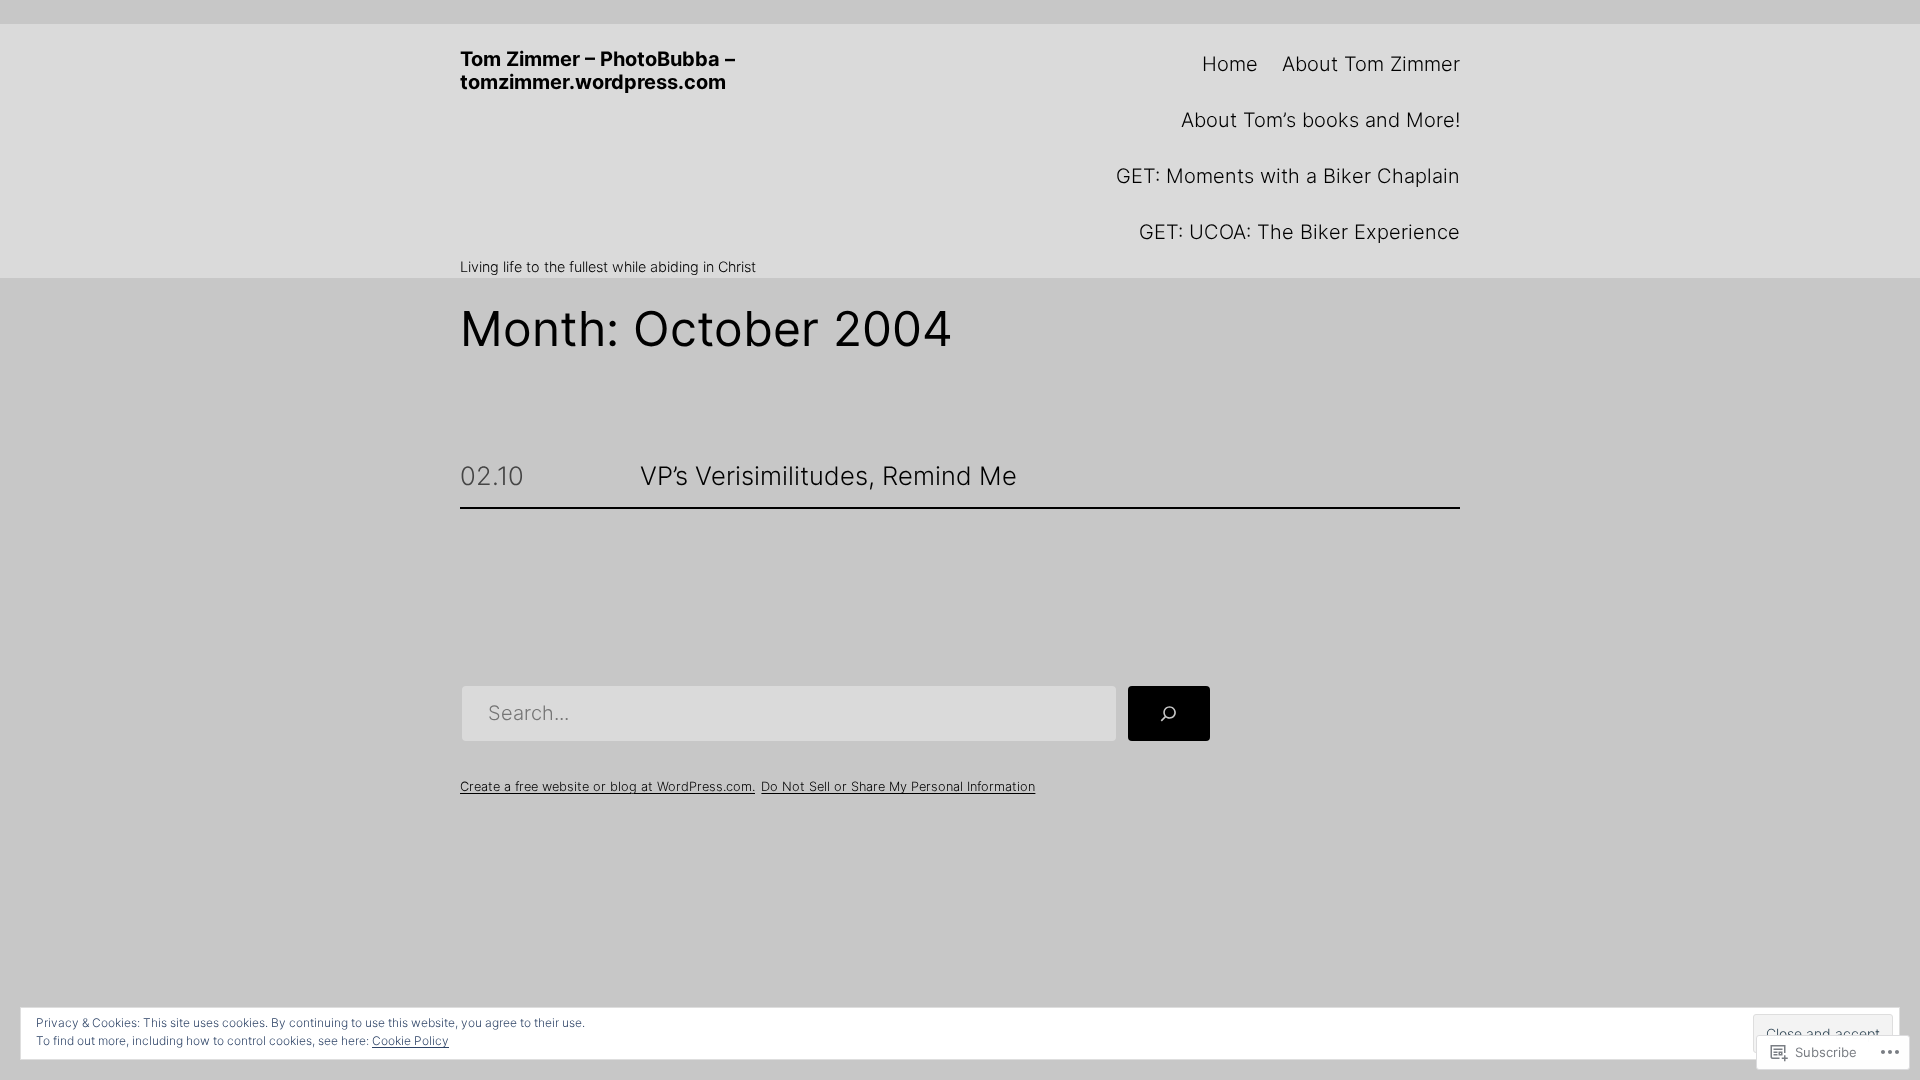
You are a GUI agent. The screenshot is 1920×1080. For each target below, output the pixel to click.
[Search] (1169, 714)
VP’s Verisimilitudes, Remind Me (828, 476)
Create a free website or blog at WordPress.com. (607, 786)
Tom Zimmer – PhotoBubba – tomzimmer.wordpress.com (597, 70)
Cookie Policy (410, 1040)
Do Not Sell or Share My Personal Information (898, 786)
